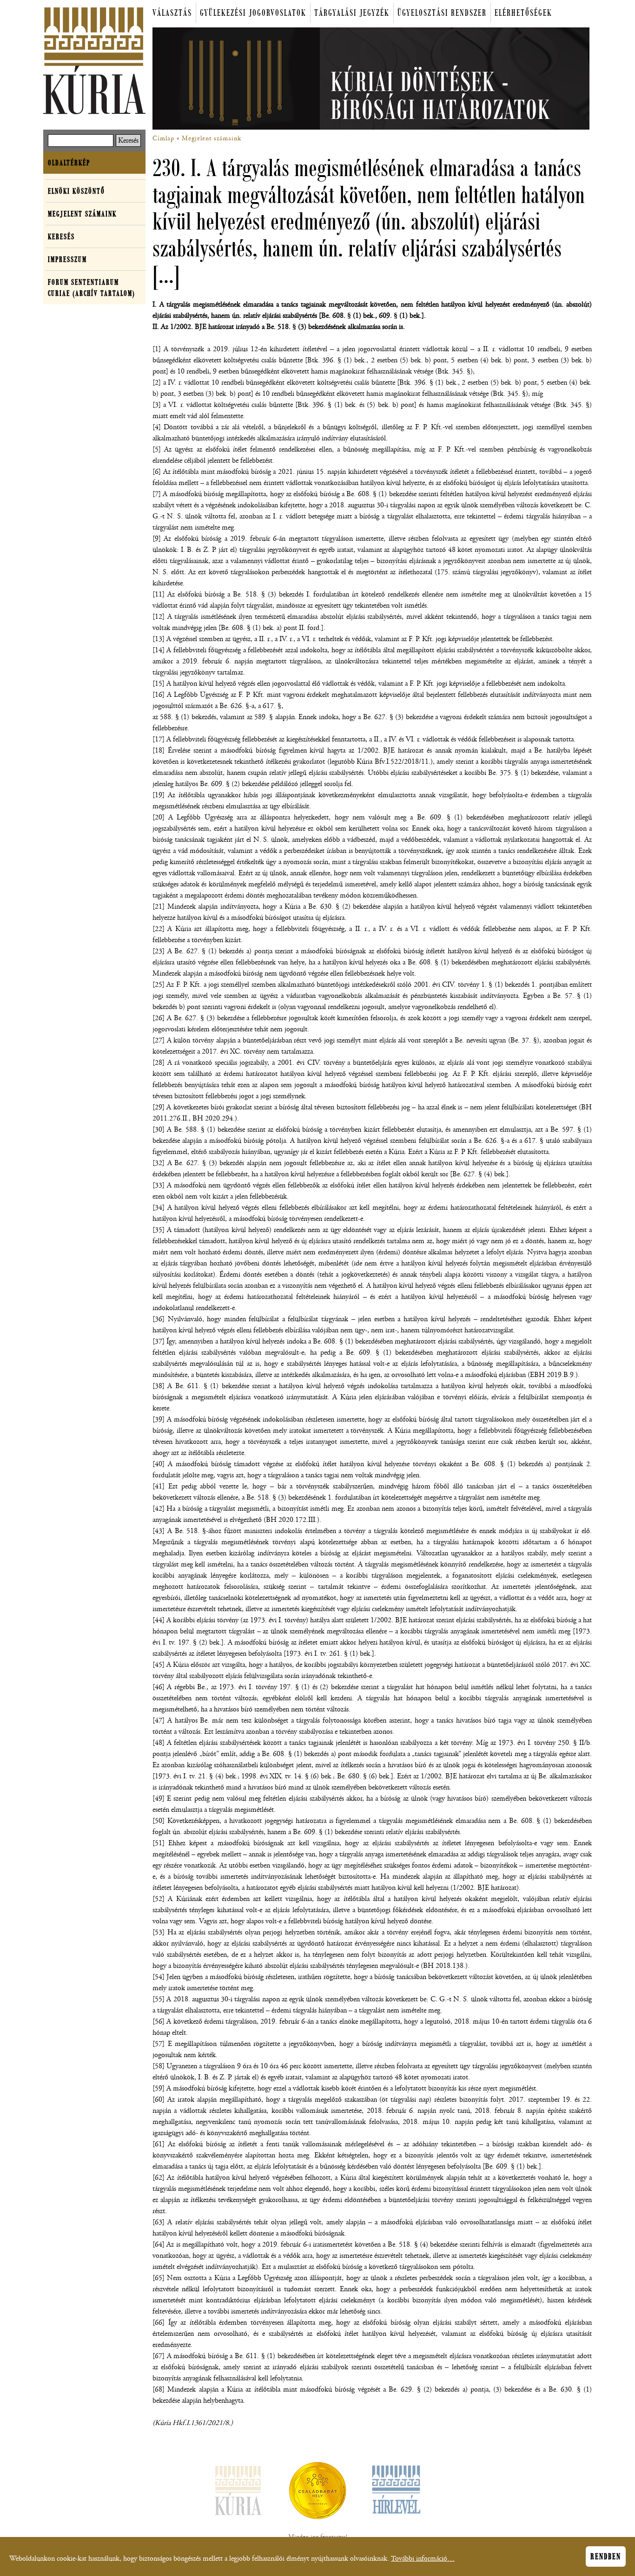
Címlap (163, 138)
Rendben (606, 2556)
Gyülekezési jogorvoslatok (253, 13)
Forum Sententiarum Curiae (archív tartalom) (92, 288)
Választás (172, 13)
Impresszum (67, 259)
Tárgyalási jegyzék (352, 13)
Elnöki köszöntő (76, 191)
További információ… (423, 2559)
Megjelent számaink (212, 138)
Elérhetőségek (523, 13)
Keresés (61, 236)
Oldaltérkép (69, 163)
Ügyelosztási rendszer (442, 13)
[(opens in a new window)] (317, 2492)
